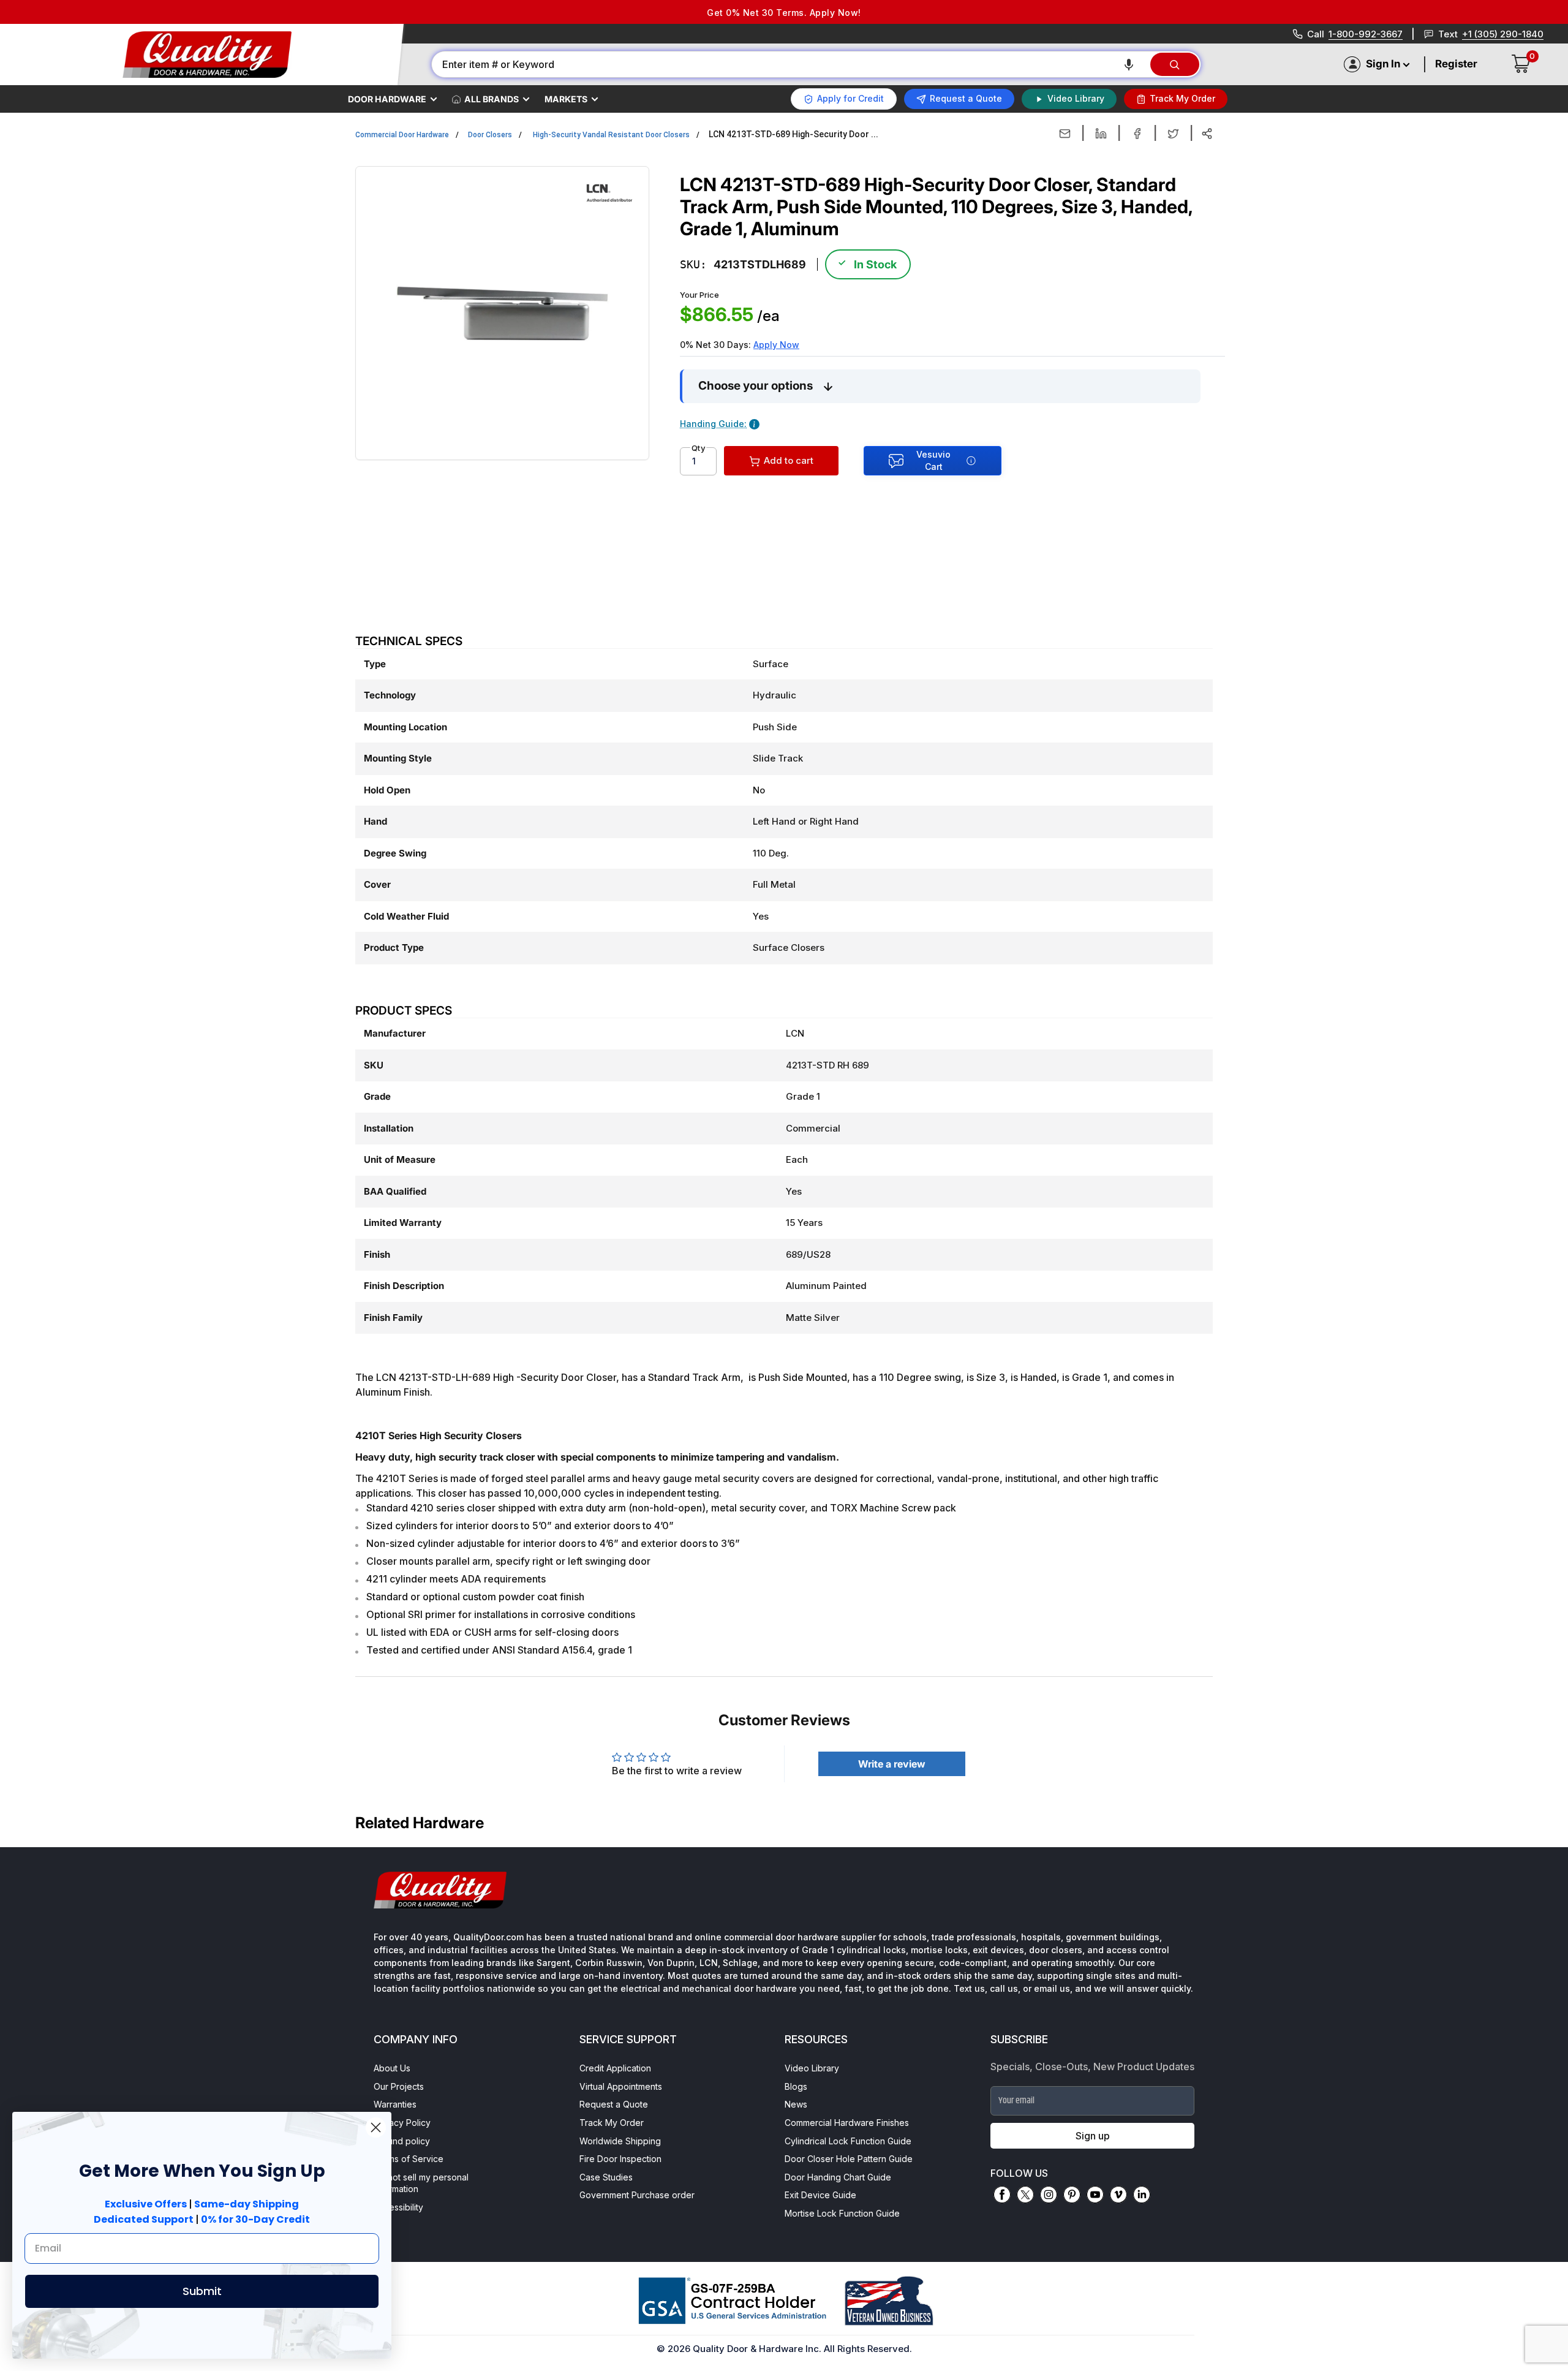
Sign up (1093, 2136)
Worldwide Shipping (620, 2141)
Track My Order (612, 2123)
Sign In (1383, 64)
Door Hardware (387, 99)
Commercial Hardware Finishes (847, 2123)
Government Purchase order (637, 2195)
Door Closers (490, 135)
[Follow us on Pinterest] (1072, 2195)
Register (1456, 64)
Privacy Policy (402, 2123)
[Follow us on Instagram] (1049, 2195)
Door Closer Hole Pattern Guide (849, 2159)
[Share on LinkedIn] (1101, 134)
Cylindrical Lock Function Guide (848, 2141)
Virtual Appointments (621, 2086)
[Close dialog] (376, 2127)
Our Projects (399, 2086)
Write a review (892, 1764)
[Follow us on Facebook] (1002, 2195)
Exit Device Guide (820, 2195)
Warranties (395, 2104)
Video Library (812, 2068)
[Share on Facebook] (1137, 134)
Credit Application (615, 2068)
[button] (1129, 64)
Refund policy (402, 2141)
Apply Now (776, 345)
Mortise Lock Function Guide (842, 2213)
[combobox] (790, 64)
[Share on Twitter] (1173, 134)
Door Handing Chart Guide (838, 2177)
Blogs (796, 2086)
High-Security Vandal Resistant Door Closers (611, 135)
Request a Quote (614, 2104)
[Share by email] (1065, 134)
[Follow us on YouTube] (1095, 2195)
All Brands (492, 99)
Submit (202, 2291)
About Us (392, 2068)
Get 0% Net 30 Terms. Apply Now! (784, 13)
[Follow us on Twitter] (1025, 2195)
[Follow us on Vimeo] (1118, 2195)
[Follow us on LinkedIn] (1142, 2195)
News (796, 2104)
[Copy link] (1207, 134)
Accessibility (398, 2207)
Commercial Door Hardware (402, 135)
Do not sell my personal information (421, 2183)
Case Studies (606, 2177)
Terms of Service (409, 2159)
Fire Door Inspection (620, 2159)
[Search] (1175, 64)
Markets (566, 99)
